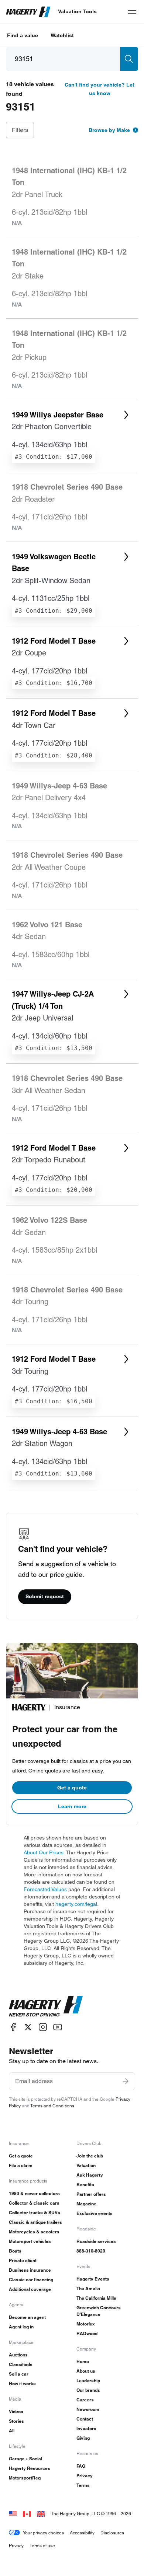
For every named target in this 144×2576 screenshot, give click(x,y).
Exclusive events (95, 2213)
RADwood (87, 2333)
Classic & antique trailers (35, 2222)
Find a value (23, 35)
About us (86, 2371)
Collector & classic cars (34, 2203)
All (12, 2431)
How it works (22, 2383)
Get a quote (72, 1788)
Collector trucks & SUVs (35, 2213)
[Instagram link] (43, 2027)
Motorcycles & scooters (34, 2232)
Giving (83, 2438)
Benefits (85, 2185)
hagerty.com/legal (76, 1904)
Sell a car (19, 2374)
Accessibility (82, 2533)
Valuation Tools (77, 11)
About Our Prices (44, 1852)
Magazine (86, 2204)
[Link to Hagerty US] (13, 2514)
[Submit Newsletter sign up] (126, 2081)
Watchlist (62, 35)
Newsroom (88, 2409)
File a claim (21, 2165)
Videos (16, 2411)
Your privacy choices (43, 2533)
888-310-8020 (91, 2251)
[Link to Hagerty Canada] (27, 2514)
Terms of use (42, 2546)
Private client (23, 2260)
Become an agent (27, 2317)
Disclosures (112, 2533)
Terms (83, 2485)
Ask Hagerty (90, 2175)
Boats (15, 2251)
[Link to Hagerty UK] (41, 2514)
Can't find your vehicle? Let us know (100, 89)
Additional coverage (30, 2289)
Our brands (88, 2390)
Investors (86, 2428)
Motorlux (86, 2324)
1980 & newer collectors (34, 2193)
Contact (85, 2419)
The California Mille (96, 2298)
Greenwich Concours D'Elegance (99, 2311)
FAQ (81, 2466)
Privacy (85, 2476)
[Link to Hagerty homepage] (46, 2006)
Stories (16, 2421)
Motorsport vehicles (30, 2241)
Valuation (86, 2165)
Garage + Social (25, 2459)
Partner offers (91, 2194)
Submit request (45, 1596)
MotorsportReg (25, 2478)
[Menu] (132, 12)
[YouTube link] (58, 2027)
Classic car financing (31, 2280)
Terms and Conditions (52, 2106)
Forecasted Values (45, 1889)
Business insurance (30, 2270)
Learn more (72, 1806)
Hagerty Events (93, 2279)
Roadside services (96, 2241)
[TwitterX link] (28, 2027)
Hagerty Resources (30, 2468)
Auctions (18, 2355)
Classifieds (21, 2364)
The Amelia (88, 2288)
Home (83, 2361)
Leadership (88, 2381)
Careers (85, 2400)
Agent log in (21, 2327)
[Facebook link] (13, 2027)
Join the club (90, 2156)
